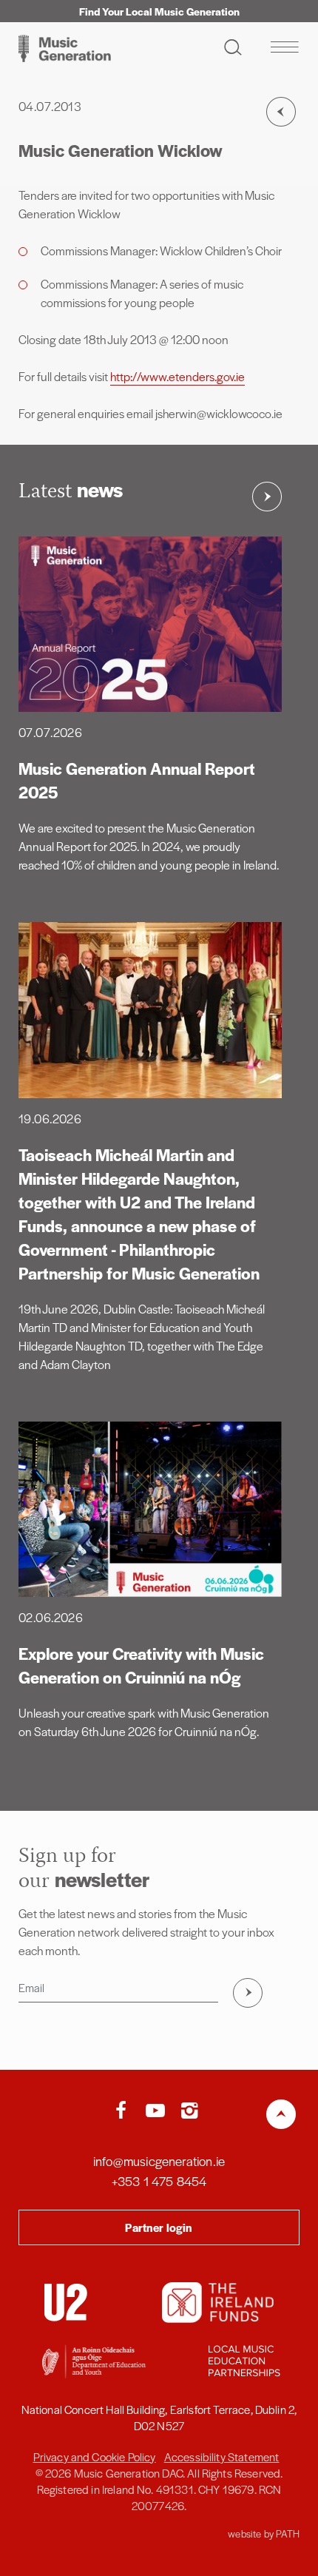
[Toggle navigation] (284, 47)
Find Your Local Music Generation (159, 11)
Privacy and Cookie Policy (95, 2456)
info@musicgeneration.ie (159, 2161)
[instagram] (189, 2111)
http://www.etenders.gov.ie (177, 376)
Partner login (159, 2227)
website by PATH (264, 2533)
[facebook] (124, 2111)
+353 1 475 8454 (159, 2181)
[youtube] (159, 2111)
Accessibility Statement (222, 2456)
